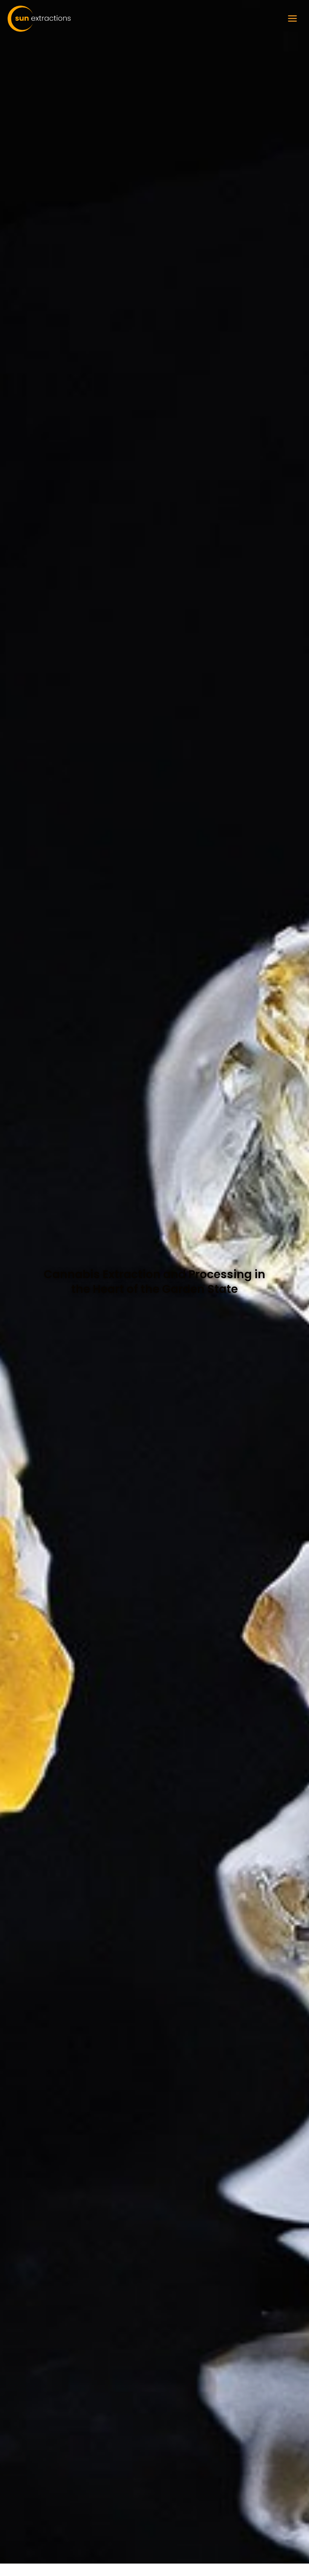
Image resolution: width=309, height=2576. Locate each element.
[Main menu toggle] (292, 18)
